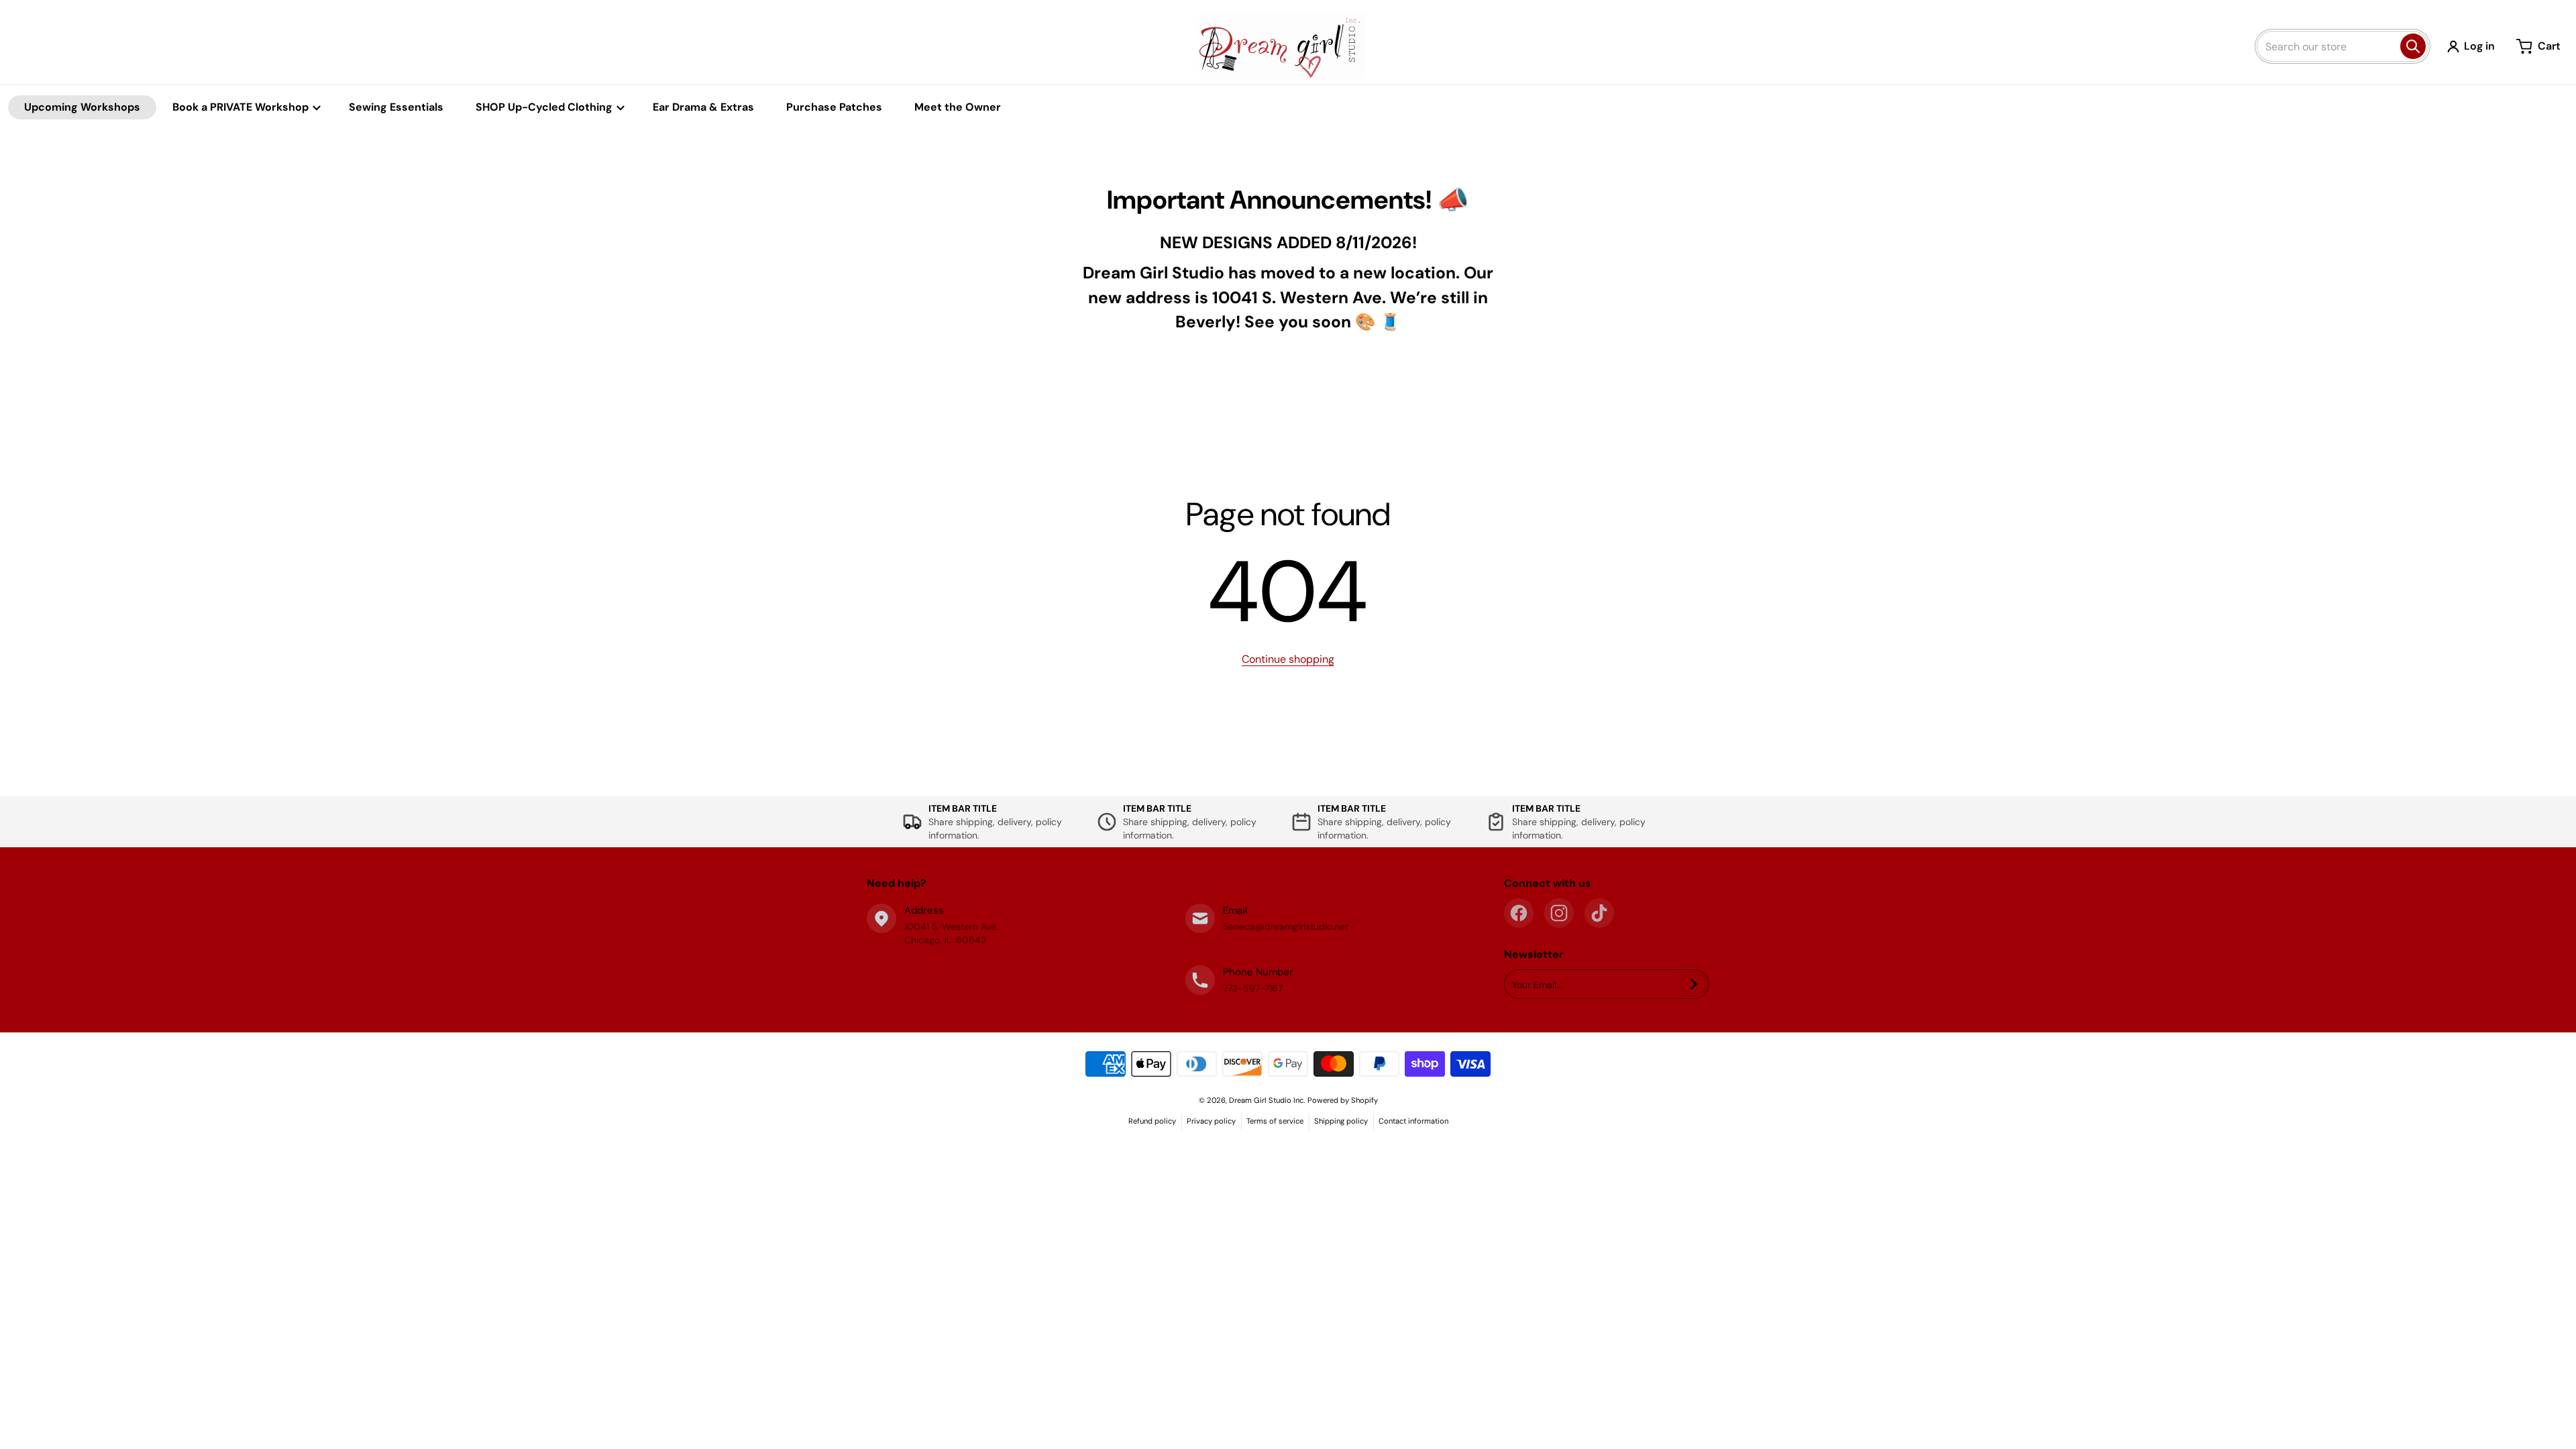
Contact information (1413, 1121)
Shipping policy (1341, 1121)
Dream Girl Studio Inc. (1267, 1100)
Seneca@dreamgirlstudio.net (1286, 926)
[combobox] (2343, 46)
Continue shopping (1288, 659)
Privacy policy (1211, 1121)
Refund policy (1152, 1121)
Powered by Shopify (1343, 1100)
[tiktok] (1599, 913)
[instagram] (1559, 913)
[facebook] (1519, 913)
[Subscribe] (1694, 984)
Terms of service (1275, 1121)
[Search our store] (2413, 46)
